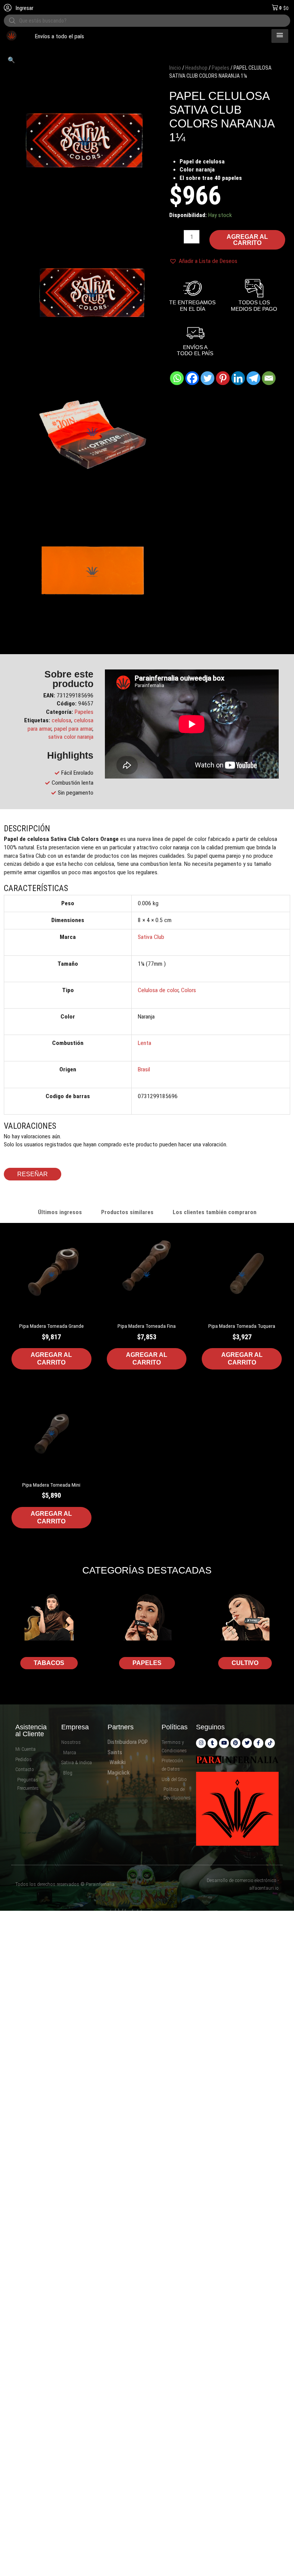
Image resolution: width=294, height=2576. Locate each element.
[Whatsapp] (177, 378)
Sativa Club (151, 937)
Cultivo (245, 1663)
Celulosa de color (158, 990)
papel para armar (73, 729)
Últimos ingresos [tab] (60, 1212)
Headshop (196, 68)
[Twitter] (207, 378)
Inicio (175, 68)
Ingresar (24, 8)
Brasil (144, 1069)
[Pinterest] (223, 378)
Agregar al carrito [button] (51, 1359)
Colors (189, 990)
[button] (11, 60)
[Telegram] (253, 378)
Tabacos (49, 1663)
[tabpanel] (147, 1392)
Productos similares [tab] (127, 1212)
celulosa (61, 720)
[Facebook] (192, 378)
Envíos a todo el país (27, 36)
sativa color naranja (71, 737)
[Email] (269, 378)
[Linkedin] (238, 378)
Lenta (145, 1043)
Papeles (220, 68)
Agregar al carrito (247, 240)
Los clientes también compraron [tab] (215, 1212)
